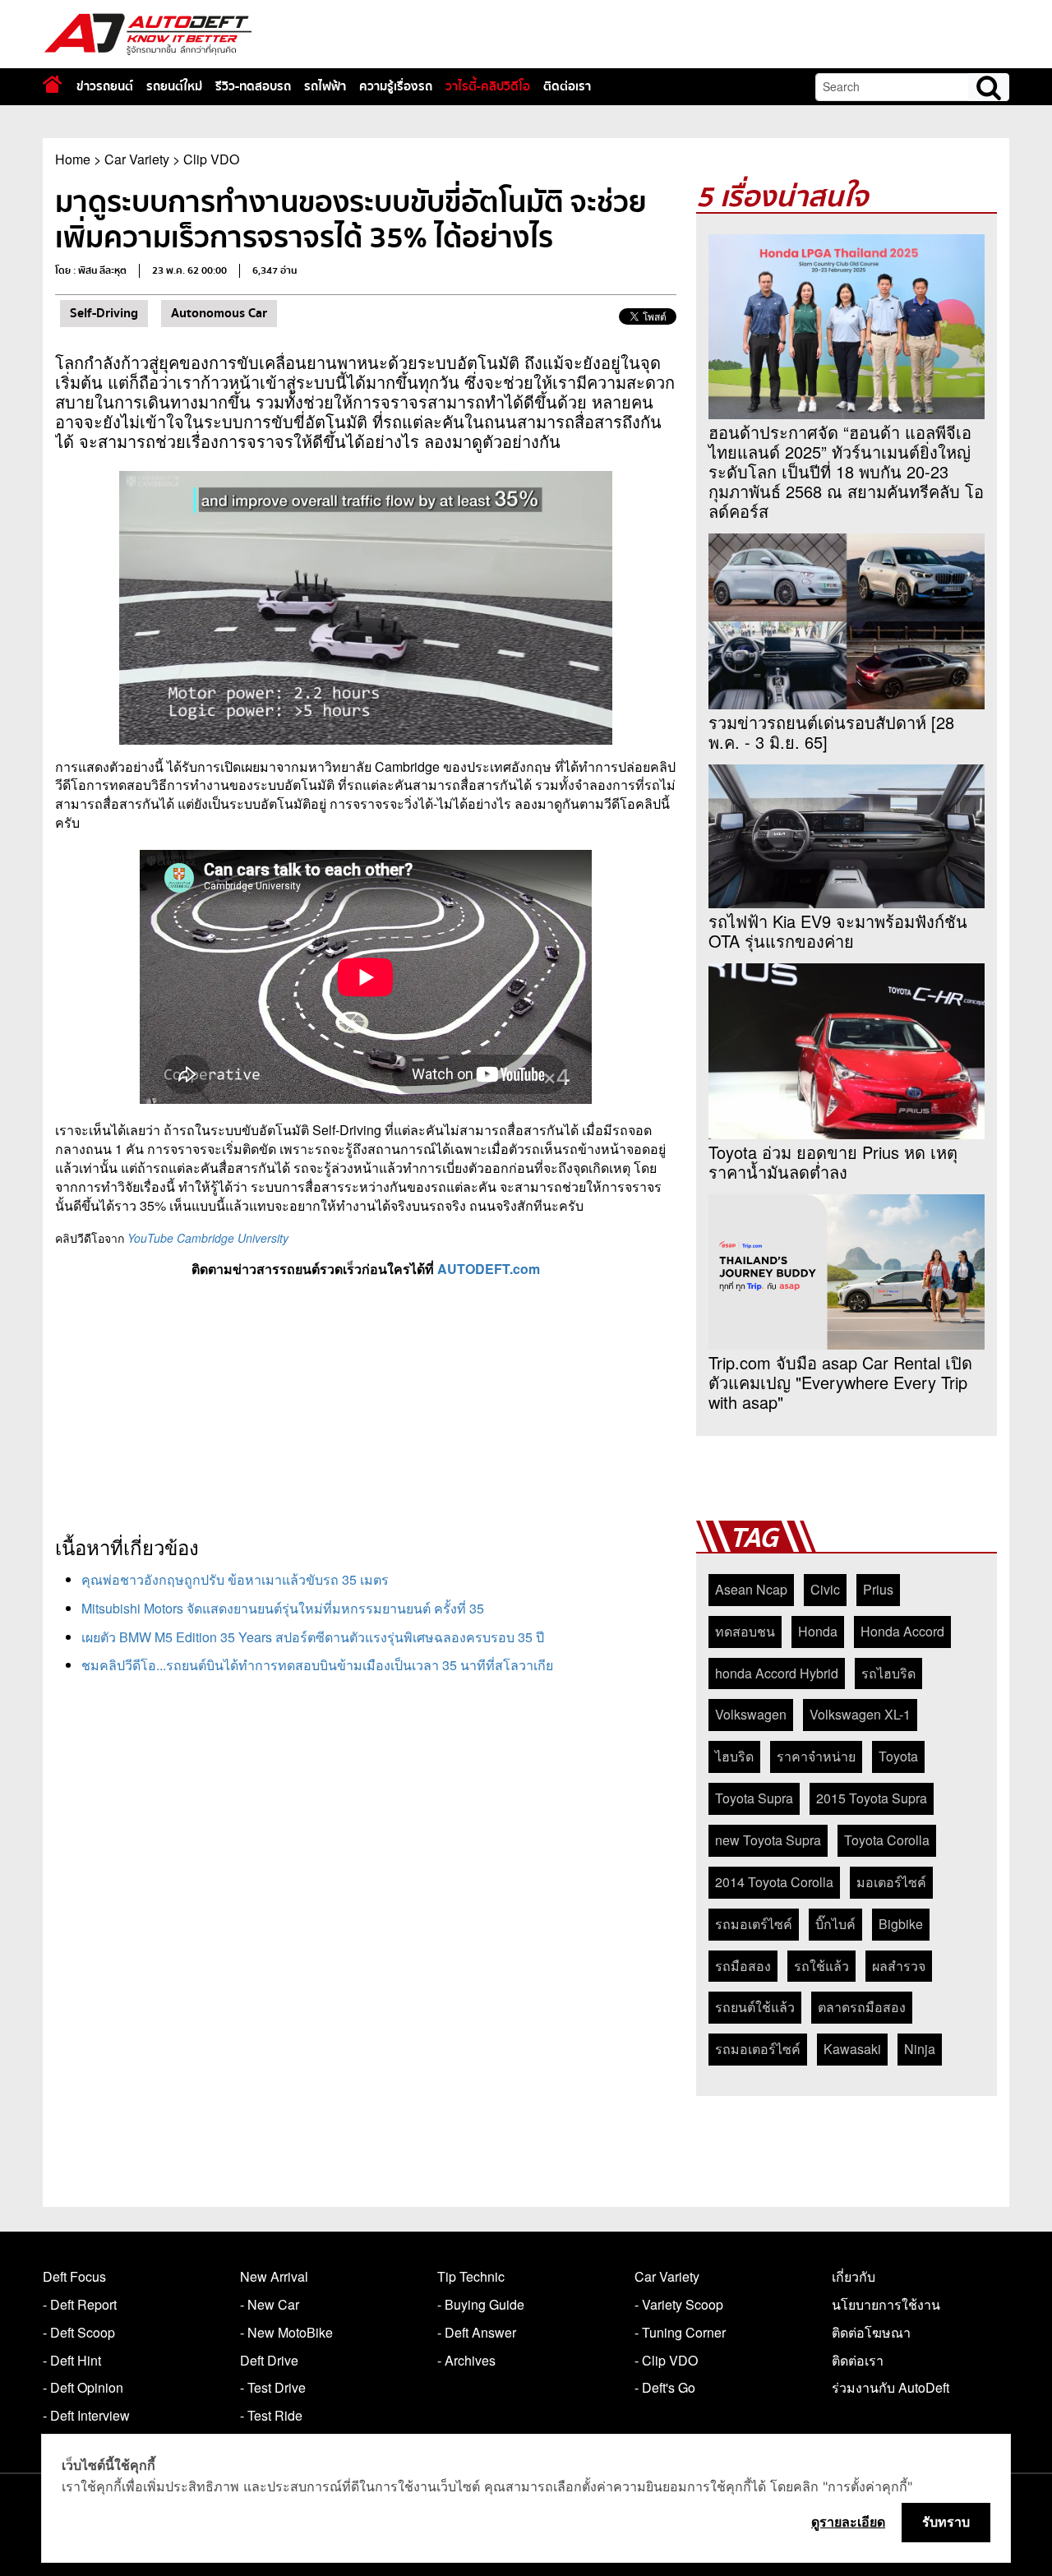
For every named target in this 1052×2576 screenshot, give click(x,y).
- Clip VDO (666, 2360)
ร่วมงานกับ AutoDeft (891, 2387)
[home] (52, 84)
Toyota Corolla (887, 1840)
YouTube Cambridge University (208, 1238)
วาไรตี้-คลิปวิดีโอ (488, 86)
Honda (818, 1631)
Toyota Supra (754, 1798)
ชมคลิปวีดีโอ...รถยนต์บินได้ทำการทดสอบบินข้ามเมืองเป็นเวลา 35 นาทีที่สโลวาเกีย (317, 1665)
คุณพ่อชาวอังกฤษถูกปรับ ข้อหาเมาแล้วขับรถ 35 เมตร (235, 1579)
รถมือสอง (743, 1966)
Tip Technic (471, 2276)
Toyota (898, 1756)
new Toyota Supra (768, 1840)
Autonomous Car (219, 313)
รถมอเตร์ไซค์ (754, 1924)
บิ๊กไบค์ (835, 1924)
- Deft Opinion (83, 2387)
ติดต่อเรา (567, 86)
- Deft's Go (665, 2387)
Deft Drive (269, 2360)
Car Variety (137, 159)
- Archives (466, 2360)
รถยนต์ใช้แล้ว (755, 2007)
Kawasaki (852, 2049)
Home (73, 159)
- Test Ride (271, 2415)
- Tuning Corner (680, 2332)
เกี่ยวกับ (854, 2276)
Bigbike (901, 1924)
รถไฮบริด (888, 1673)
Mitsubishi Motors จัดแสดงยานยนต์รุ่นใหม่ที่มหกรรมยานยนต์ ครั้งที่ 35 (283, 1608)
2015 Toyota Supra (872, 1798)
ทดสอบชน (745, 1631)
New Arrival (274, 2276)
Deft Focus (74, 2276)
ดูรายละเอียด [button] (848, 2522)
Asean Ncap (751, 1589)
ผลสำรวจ (899, 1966)
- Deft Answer (477, 2332)
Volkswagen (751, 1714)
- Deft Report (80, 2304)
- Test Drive (273, 2387)
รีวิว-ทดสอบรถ (253, 86)
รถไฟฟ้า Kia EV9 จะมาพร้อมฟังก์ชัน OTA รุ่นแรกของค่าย (838, 931)
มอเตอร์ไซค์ (891, 1882)
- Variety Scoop (679, 2304)
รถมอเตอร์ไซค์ (758, 2049)
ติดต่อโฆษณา (871, 2332)
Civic (825, 1589)
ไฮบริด (734, 1756)
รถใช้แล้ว (821, 1966)
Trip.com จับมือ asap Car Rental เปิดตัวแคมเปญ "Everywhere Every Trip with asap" (840, 1383)
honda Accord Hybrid (777, 1673)
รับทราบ (946, 2522)
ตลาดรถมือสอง (862, 2007)
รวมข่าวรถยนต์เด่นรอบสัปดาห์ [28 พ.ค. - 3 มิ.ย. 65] (831, 732)
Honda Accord (902, 1631)
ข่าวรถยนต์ (105, 86)
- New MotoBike (286, 2332)
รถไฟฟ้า (325, 86)
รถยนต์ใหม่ (174, 86)
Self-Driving (104, 313)
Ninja (920, 2049)
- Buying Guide (481, 2304)
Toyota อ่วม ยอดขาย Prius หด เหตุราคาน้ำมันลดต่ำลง (833, 1162)
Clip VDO (211, 159)
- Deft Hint (72, 2360)
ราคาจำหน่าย (816, 1756)
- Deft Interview (86, 2415)
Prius (878, 1589)
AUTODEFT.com (489, 1269)
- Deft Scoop (79, 2332)
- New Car (270, 2304)
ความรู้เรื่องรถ (396, 86)
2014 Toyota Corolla (774, 1882)
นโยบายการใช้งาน (886, 2304)
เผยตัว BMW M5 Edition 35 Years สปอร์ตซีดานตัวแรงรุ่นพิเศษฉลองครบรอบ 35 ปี (313, 1637)
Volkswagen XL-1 (860, 1714)
